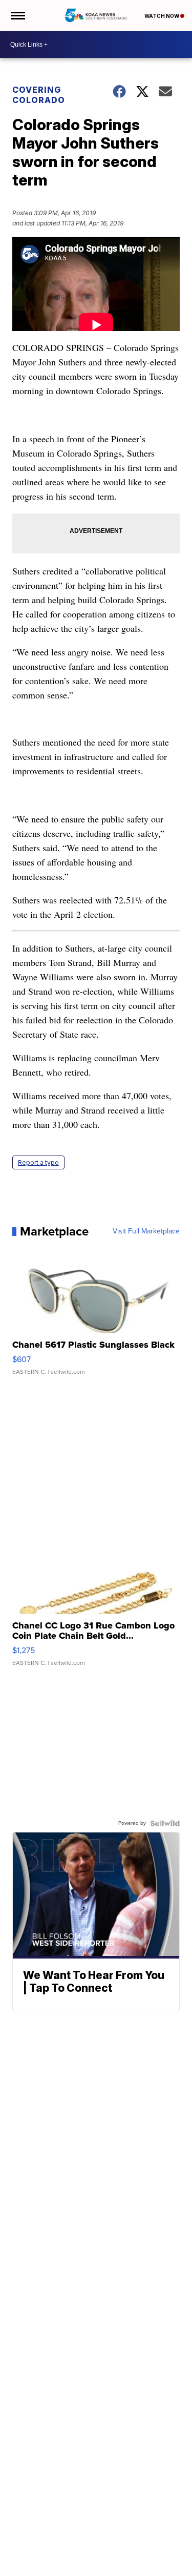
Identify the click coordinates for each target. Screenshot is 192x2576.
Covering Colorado (39, 95)
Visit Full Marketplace (146, 1231)
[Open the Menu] (17, 15)
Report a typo (38, 1162)
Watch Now (162, 16)
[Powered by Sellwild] (165, 1823)
